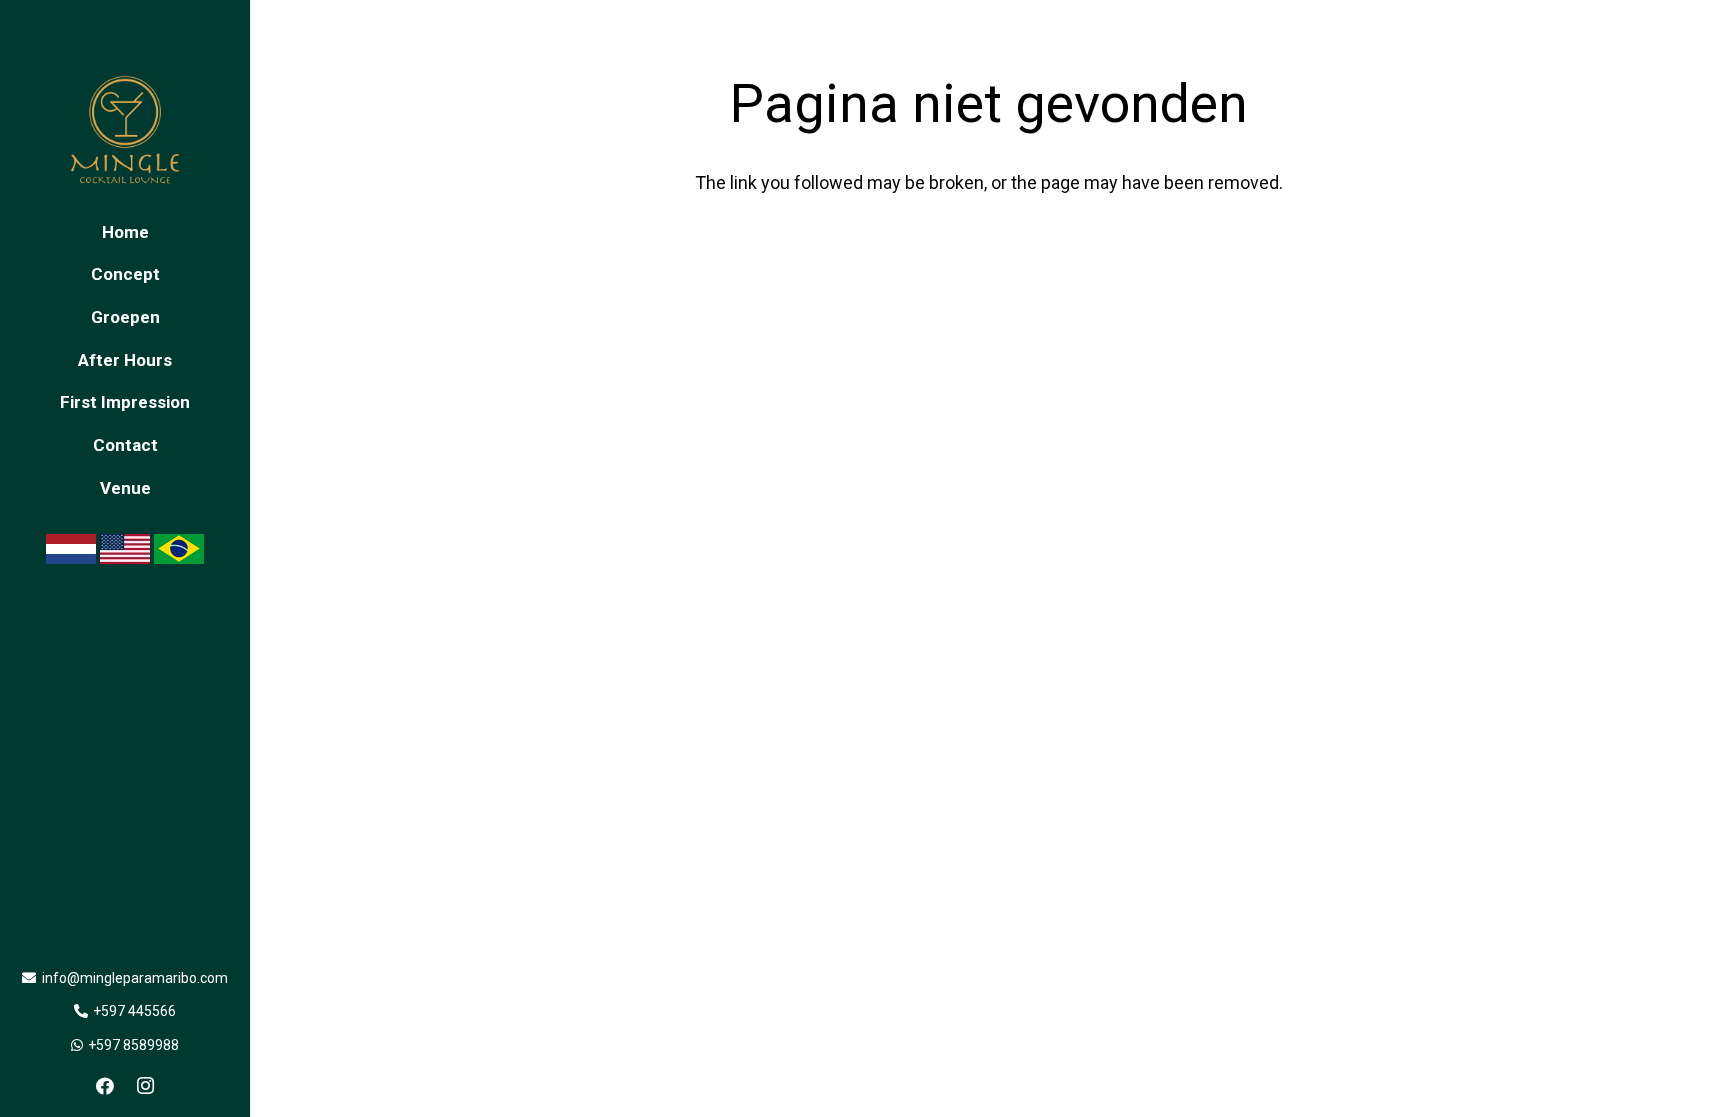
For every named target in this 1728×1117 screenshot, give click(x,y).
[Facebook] (105, 1086)
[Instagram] (145, 1086)
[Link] (125, 130)
